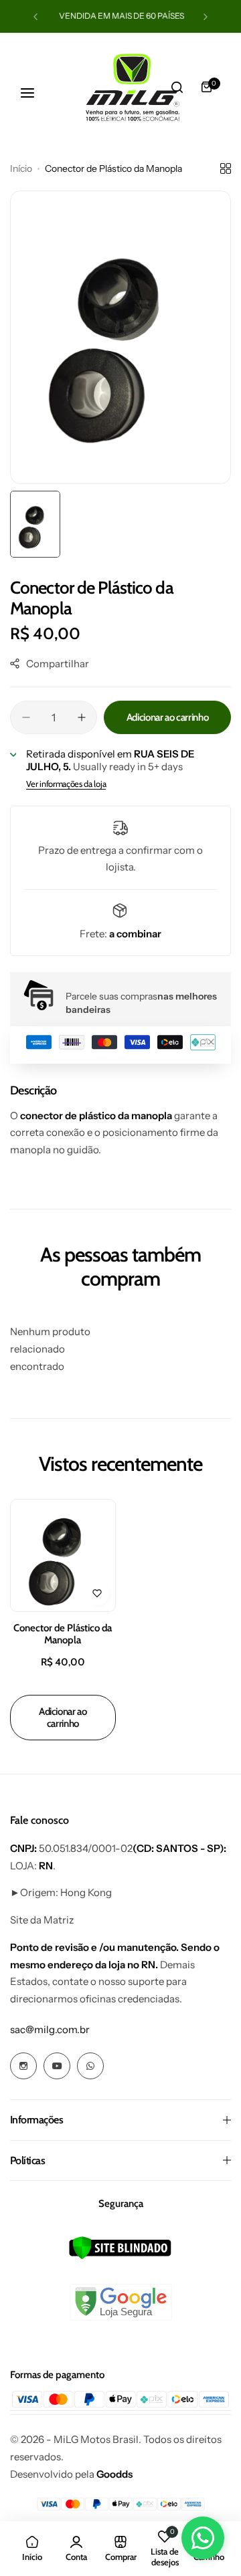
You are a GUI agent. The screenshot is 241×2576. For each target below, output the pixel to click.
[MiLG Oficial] (67, 87)
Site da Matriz (42, 1920)
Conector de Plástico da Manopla (63, 1634)
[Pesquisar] (177, 87)
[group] (120, 337)
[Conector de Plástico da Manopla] (63, 1555)
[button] (35, 17)
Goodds (114, 2474)
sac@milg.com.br (50, 2029)
